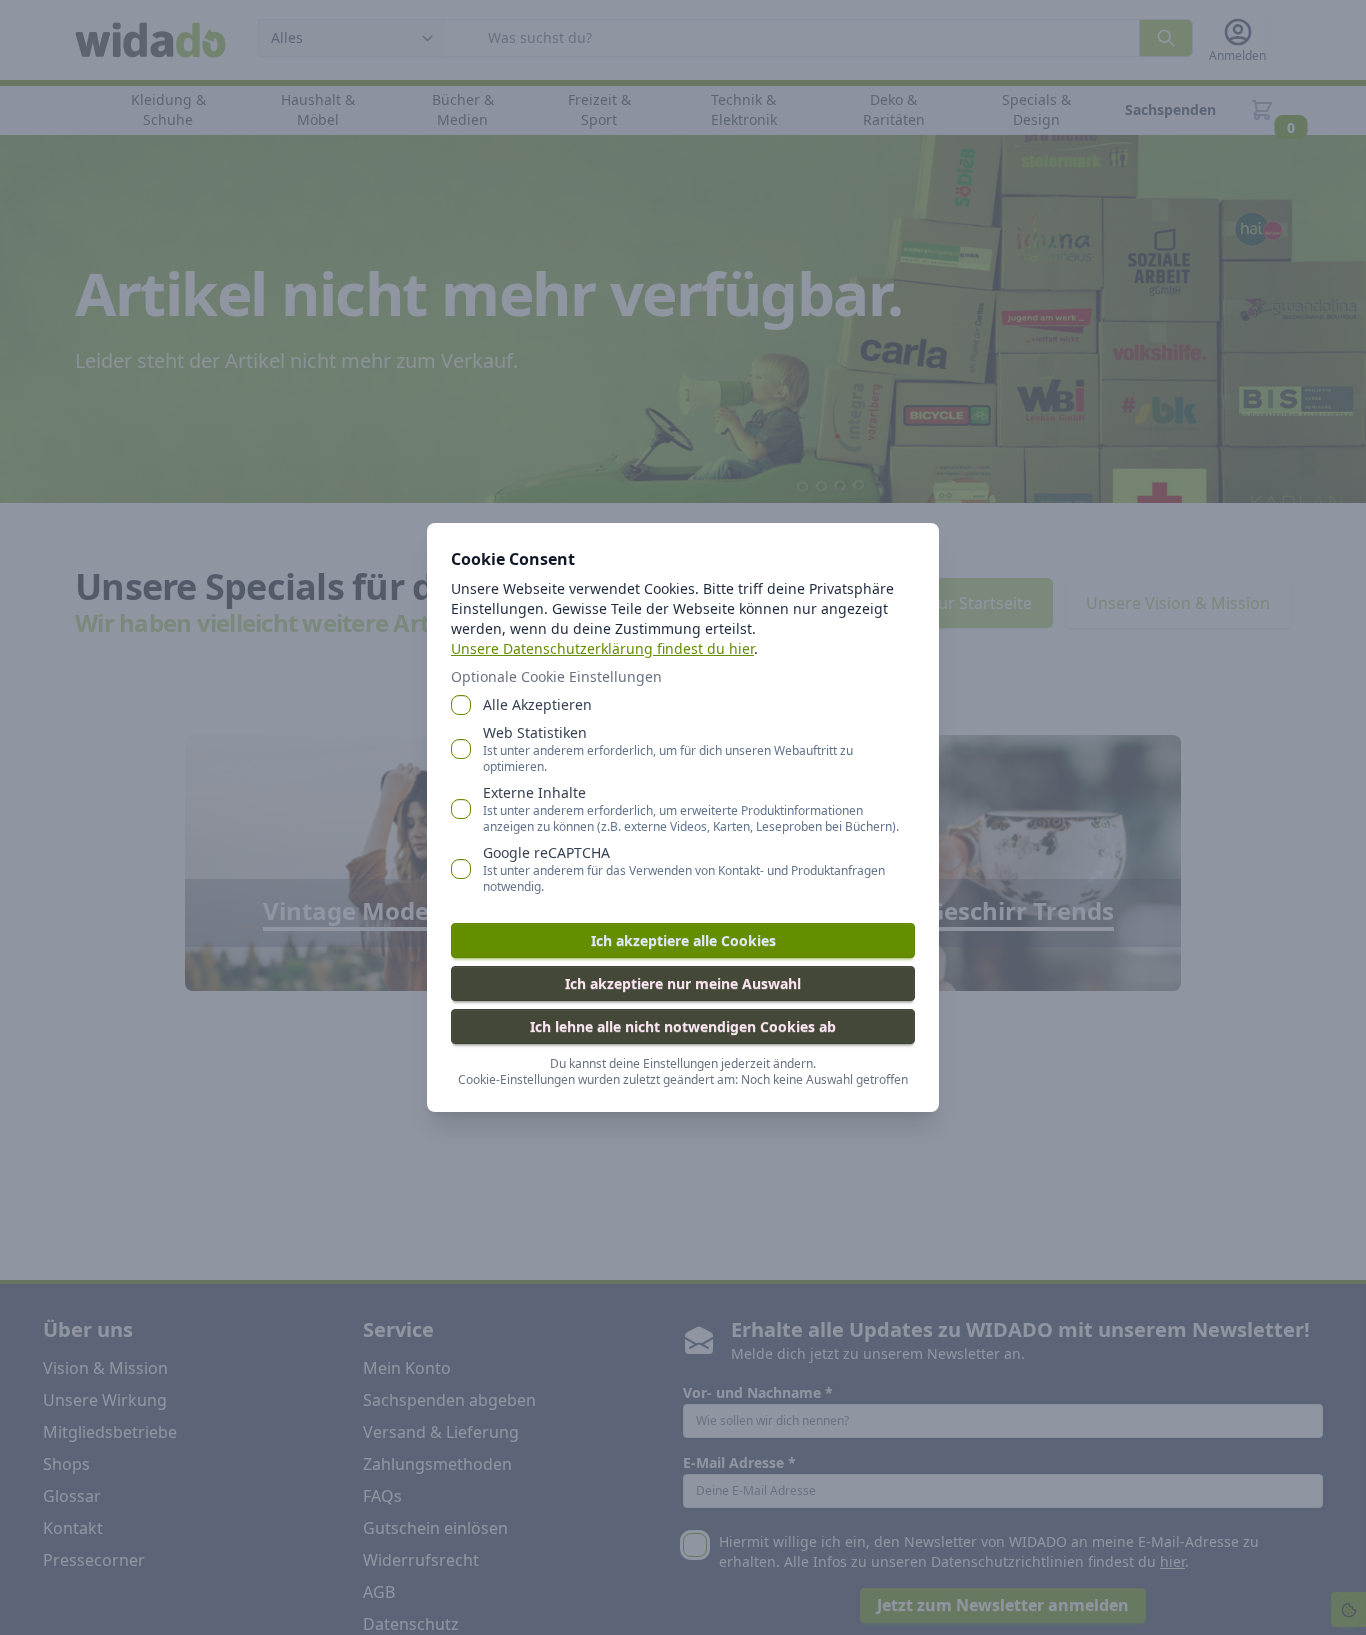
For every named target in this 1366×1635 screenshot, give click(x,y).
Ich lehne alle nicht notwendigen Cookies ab (683, 1026)
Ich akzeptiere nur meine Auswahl (683, 983)
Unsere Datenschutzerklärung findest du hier (602, 648)
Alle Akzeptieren (537, 704)
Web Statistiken (668, 749)
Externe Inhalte (691, 809)
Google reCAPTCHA (684, 869)
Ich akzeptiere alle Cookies (683, 940)
